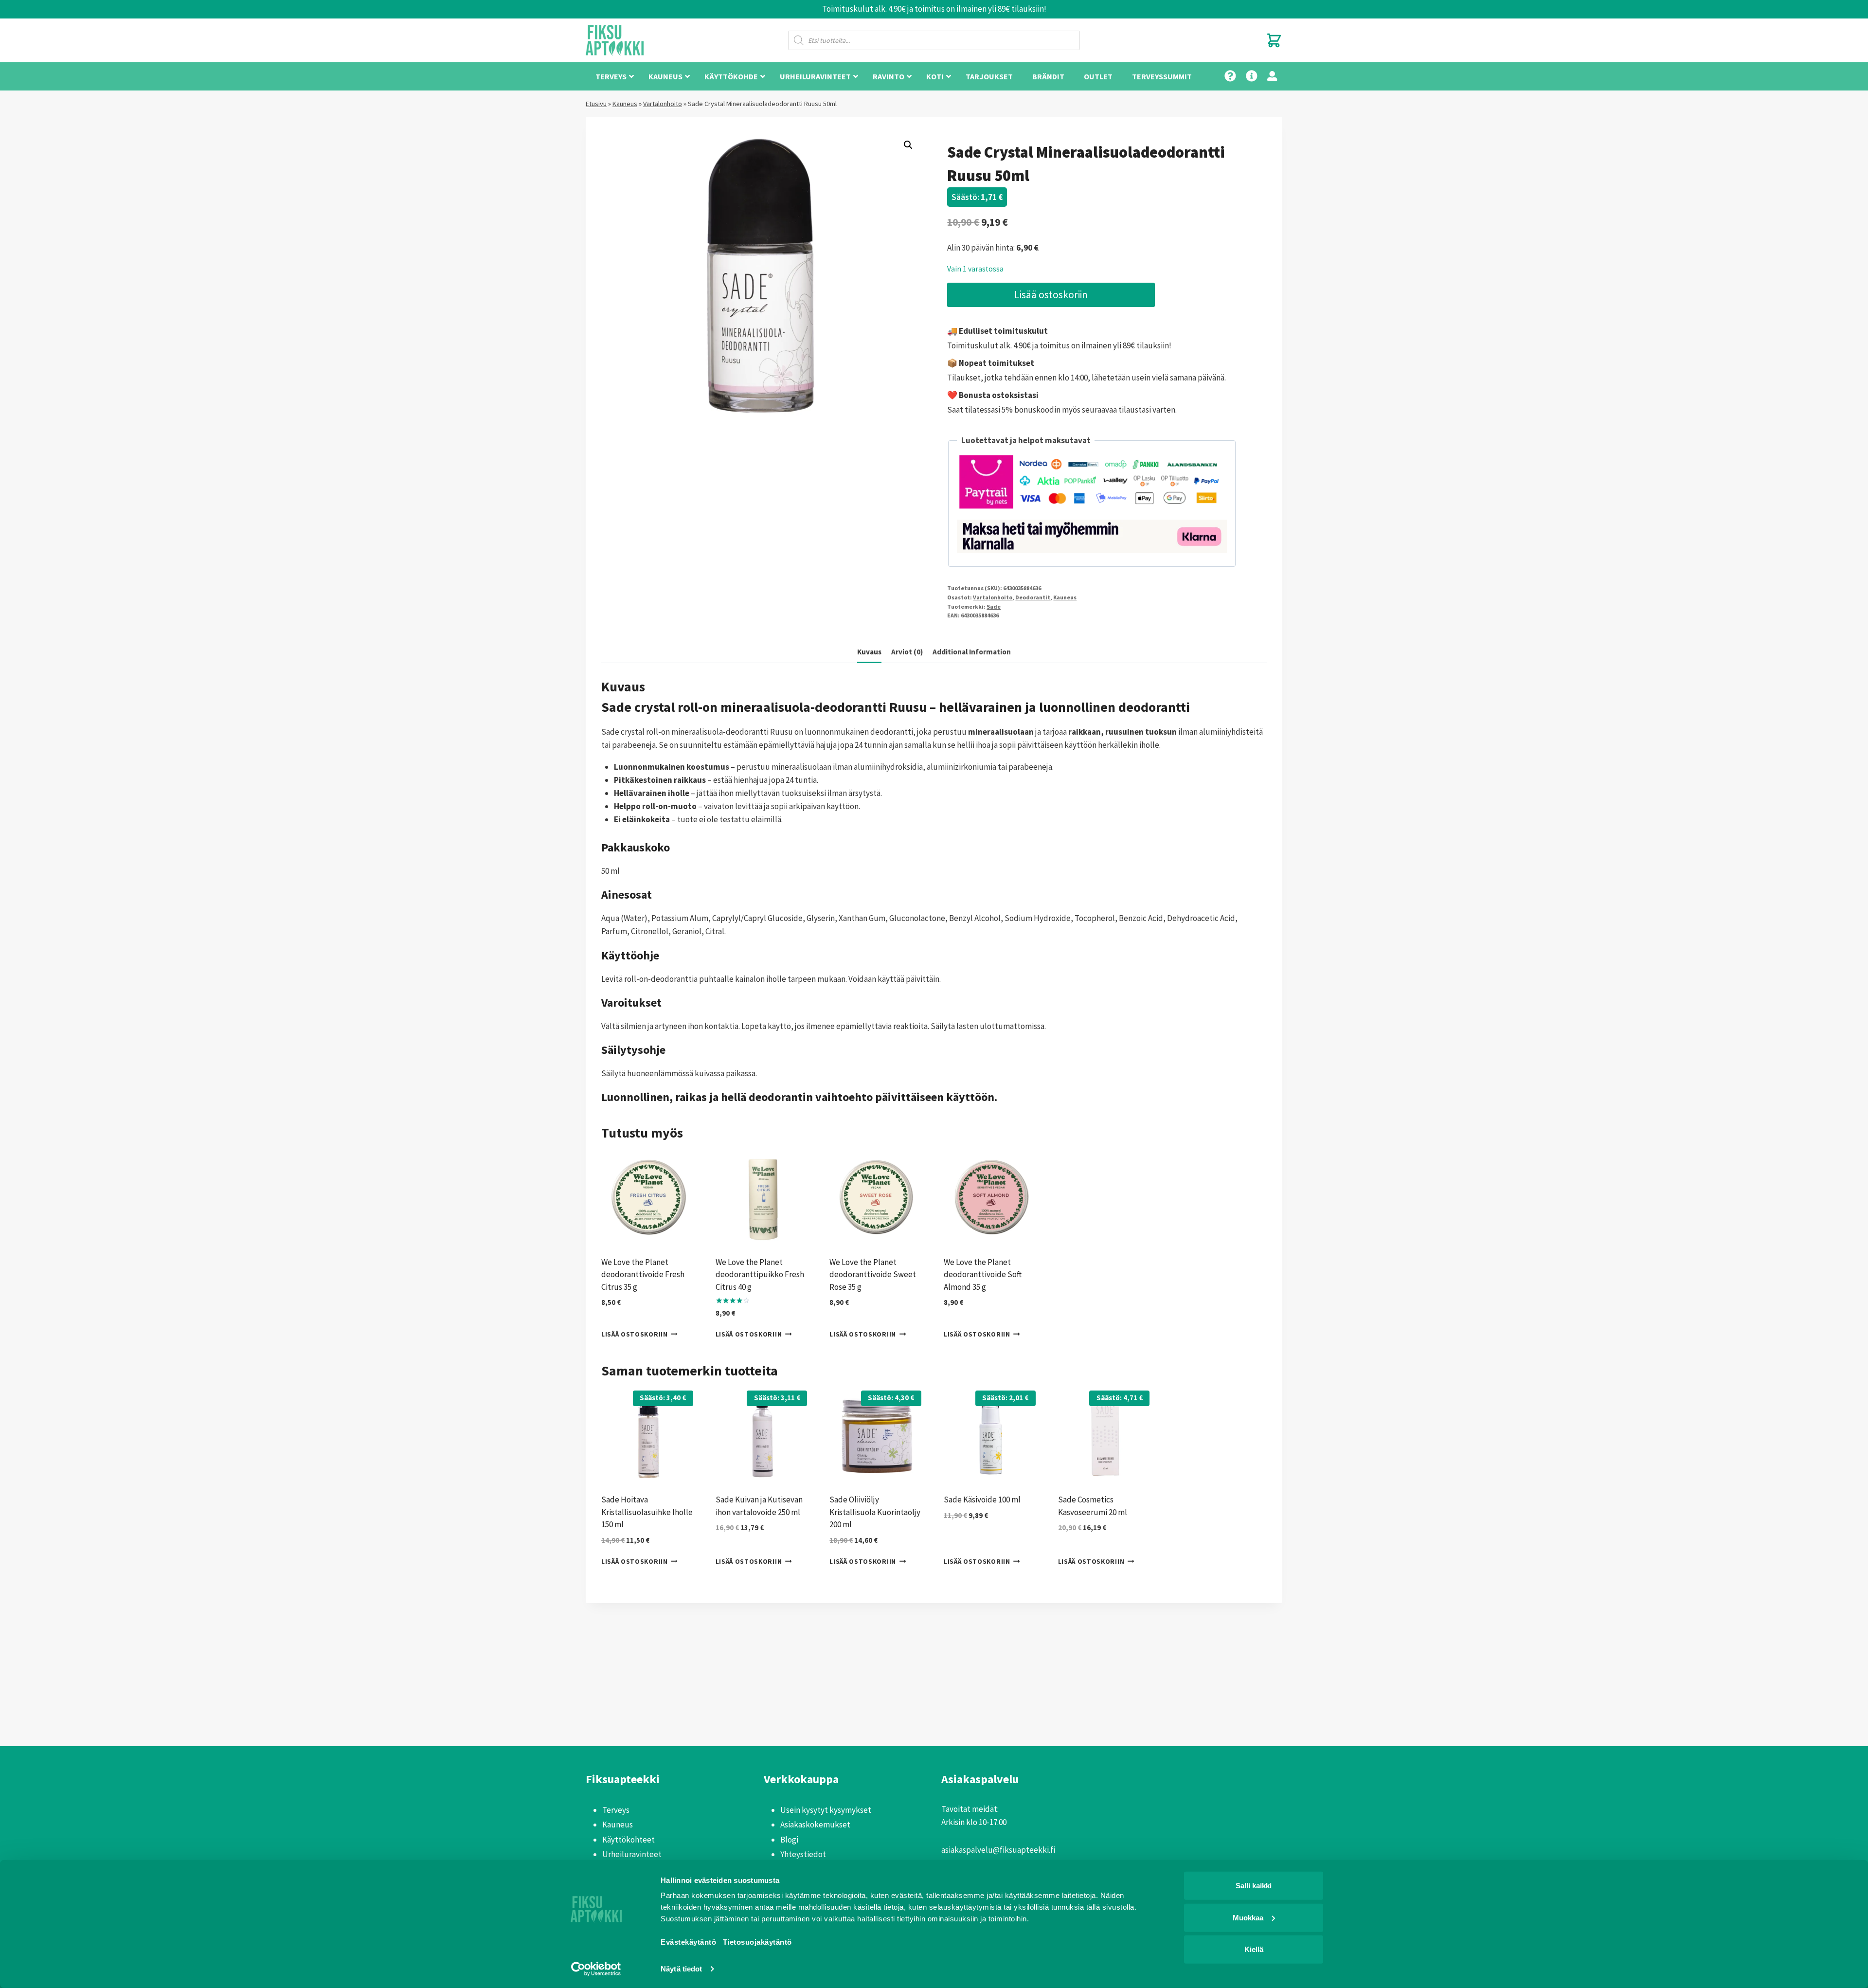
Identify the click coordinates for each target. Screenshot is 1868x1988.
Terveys (616, 1810)
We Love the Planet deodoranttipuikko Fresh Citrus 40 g (760, 1274)
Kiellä (1254, 1949)
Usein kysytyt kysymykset (826, 1810)
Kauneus (625, 104)
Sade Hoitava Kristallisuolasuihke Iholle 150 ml (647, 1512)
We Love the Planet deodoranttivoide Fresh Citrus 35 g (643, 1274)
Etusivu (596, 104)
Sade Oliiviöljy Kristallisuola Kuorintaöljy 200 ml (875, 1512)
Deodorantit (1033, 597)
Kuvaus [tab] (869, 652)
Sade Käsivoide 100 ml (982, 1500)
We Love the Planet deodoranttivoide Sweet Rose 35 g (873, 1274)
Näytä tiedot (681, 1969)
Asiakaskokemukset (815, 1825)
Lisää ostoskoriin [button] (635, 1334)
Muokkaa (1248, 1917)
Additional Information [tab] (972, 652)
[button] (908, 145)
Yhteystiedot (803, 1854)
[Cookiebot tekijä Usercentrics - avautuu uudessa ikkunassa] (596, 1969)
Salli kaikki (1254, 1886)
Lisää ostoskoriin (1051, 295)
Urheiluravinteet (632, 1854)
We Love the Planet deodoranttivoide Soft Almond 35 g (983, 1274)
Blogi (789, 1840)
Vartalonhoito (663, 104)
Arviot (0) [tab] (907, 652)
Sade (994, 606)
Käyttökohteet (629, 1840)
